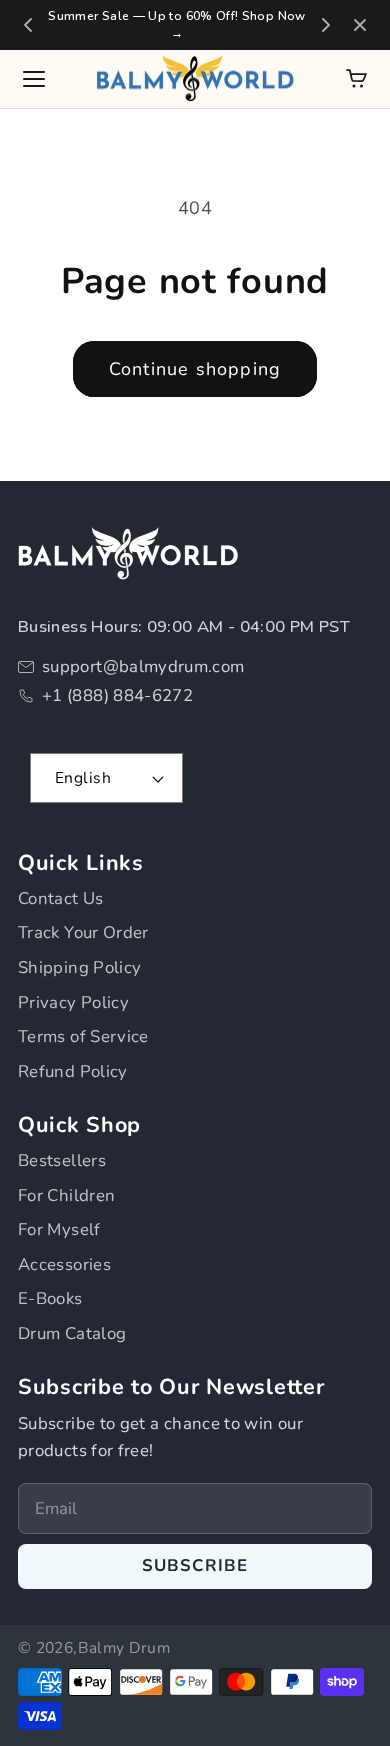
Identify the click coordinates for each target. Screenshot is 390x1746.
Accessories (64, 1264)
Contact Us (61, 898)
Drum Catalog (72, 1333)
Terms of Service (83, 1036)
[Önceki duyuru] (28, 25)
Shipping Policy (79, 967)
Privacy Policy (73, 1002)
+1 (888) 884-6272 (117, 695)
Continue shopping (195, 369)
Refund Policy (73, 1071)
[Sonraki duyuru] (326, 25)
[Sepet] (356, 78)
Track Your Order (83, 932)
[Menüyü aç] (34, 79)
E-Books (50, 1298)
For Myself (59, 1229)
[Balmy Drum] (195, 79)
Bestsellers (62, 1160)
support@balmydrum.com (143, 666)
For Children (66, 1195)
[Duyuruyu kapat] (360, 25)
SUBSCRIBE (195, 1565)
